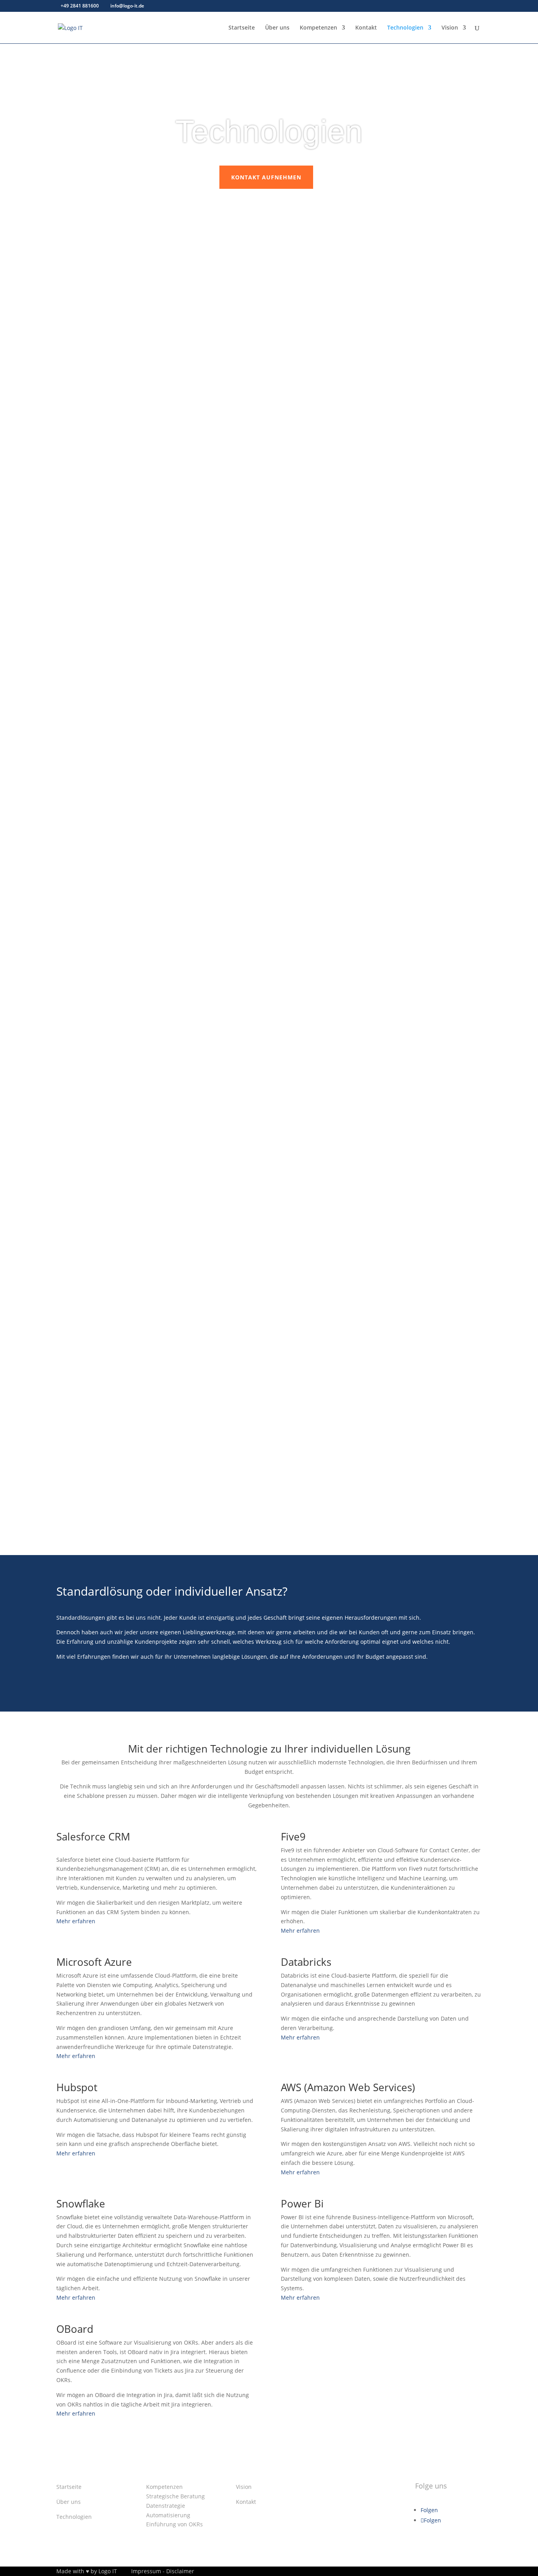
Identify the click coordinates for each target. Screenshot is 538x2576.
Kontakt (366, 28)
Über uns (277, 28)
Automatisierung (168, 2515)
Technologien (405, 28)
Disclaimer (180, 2571)
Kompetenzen (318, 28)
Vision (450, 28)
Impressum (146, 2571)
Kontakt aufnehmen (266, 177)
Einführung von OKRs (174, 2524)
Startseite (242, 28)
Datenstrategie (166, 2506)
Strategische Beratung (175, 2496)
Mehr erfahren (76, 1921)
